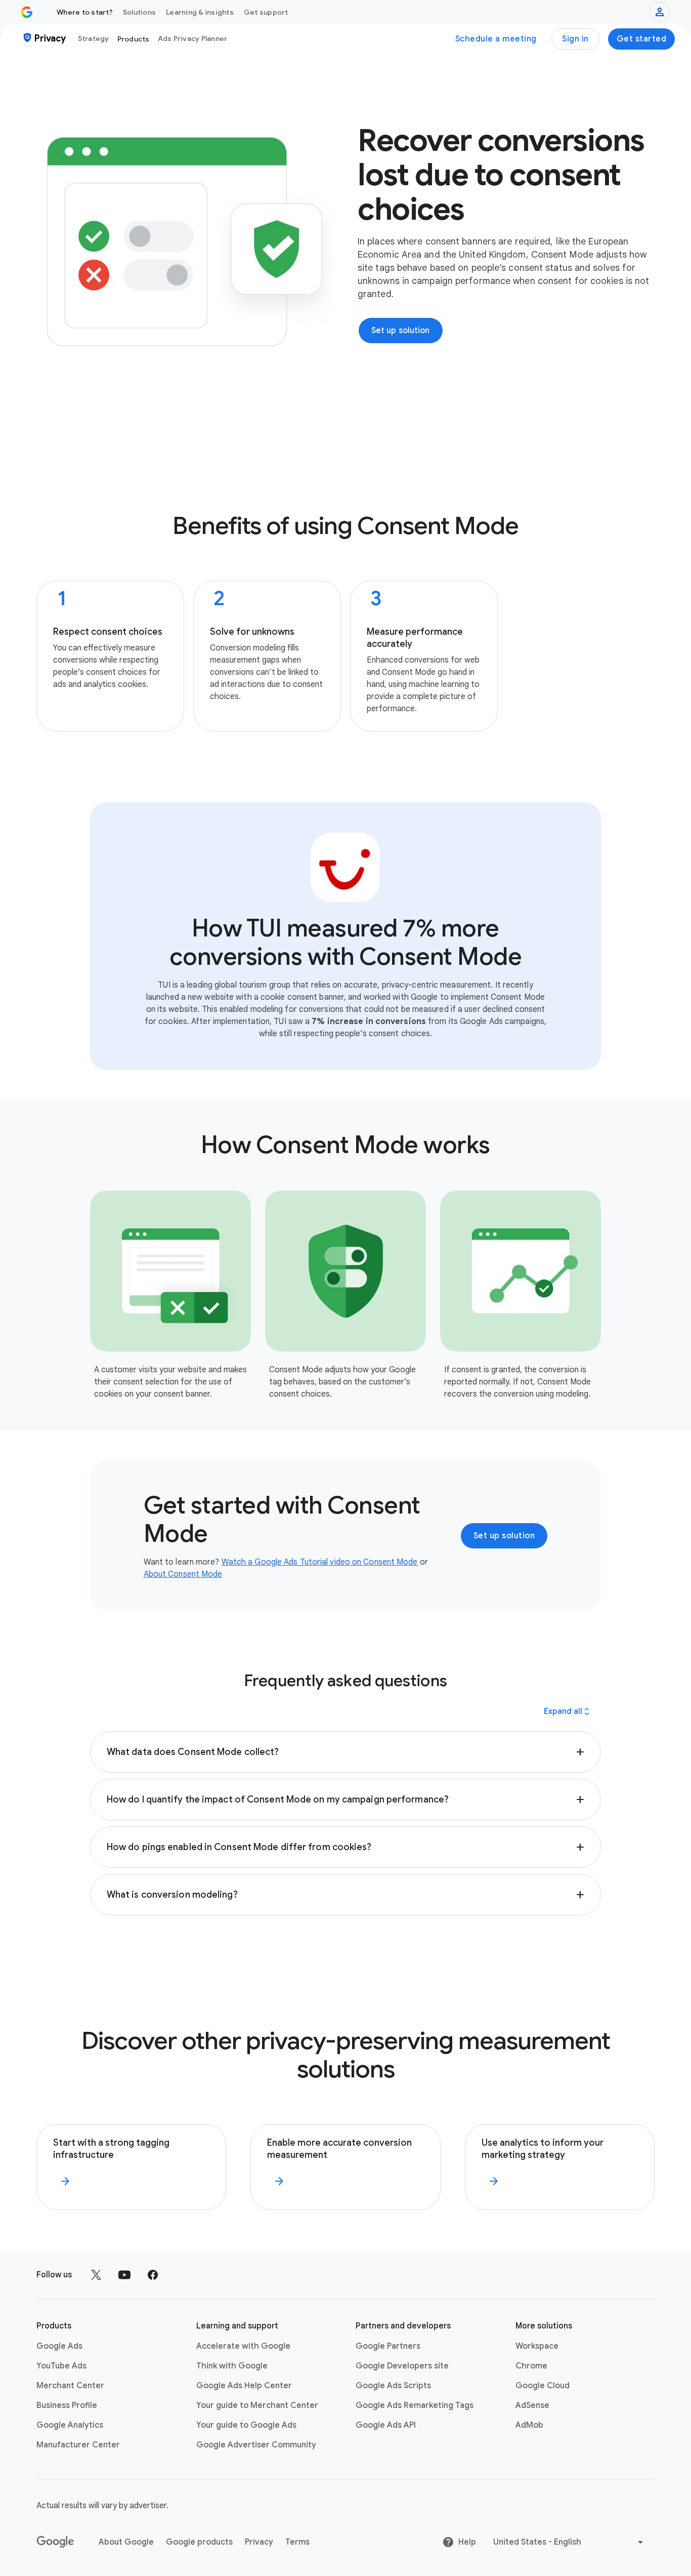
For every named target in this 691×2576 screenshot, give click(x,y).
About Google (126, 2542)
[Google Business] (27, 12)
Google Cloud (543, 2386)
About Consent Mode (183, 1574)
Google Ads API (386, 2425)
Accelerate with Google (243, 2346)
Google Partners (388, 2346)
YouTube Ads (61, 2366)
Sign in (575, 39)
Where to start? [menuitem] (85, 12)
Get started (642, 39)
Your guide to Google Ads (246, 2425)
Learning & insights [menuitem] (200, 12)
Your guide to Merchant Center (257, 2405)
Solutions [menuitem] (139, 12)
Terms (297, 2542)
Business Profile (67, 2405)
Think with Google (232, 2366)
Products (134, 39)
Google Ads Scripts (393, 2386)
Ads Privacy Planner (193, 38)
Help (467, 2542)
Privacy (259, 2542)
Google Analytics (70, 2425)
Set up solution (504, 1536)
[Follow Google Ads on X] (96, 2275)
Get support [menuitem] (266, 12)
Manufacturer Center (78, 2445)
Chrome (531, 2366)
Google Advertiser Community (256, 2445)
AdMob (529, 2425)
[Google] (55, 2542)
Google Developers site (402, 2366)
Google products (199, 2542)
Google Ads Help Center (244, 2386)
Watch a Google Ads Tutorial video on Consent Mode (320, 1562)
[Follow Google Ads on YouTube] (124, 2275)
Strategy (94, 38)
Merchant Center (70, 2386)
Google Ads (59, 2346)
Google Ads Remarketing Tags (415, 2405)
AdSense (532, 2405)
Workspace (537, 2346)
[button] (345, 1752)
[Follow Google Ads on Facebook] (153, 2275)
